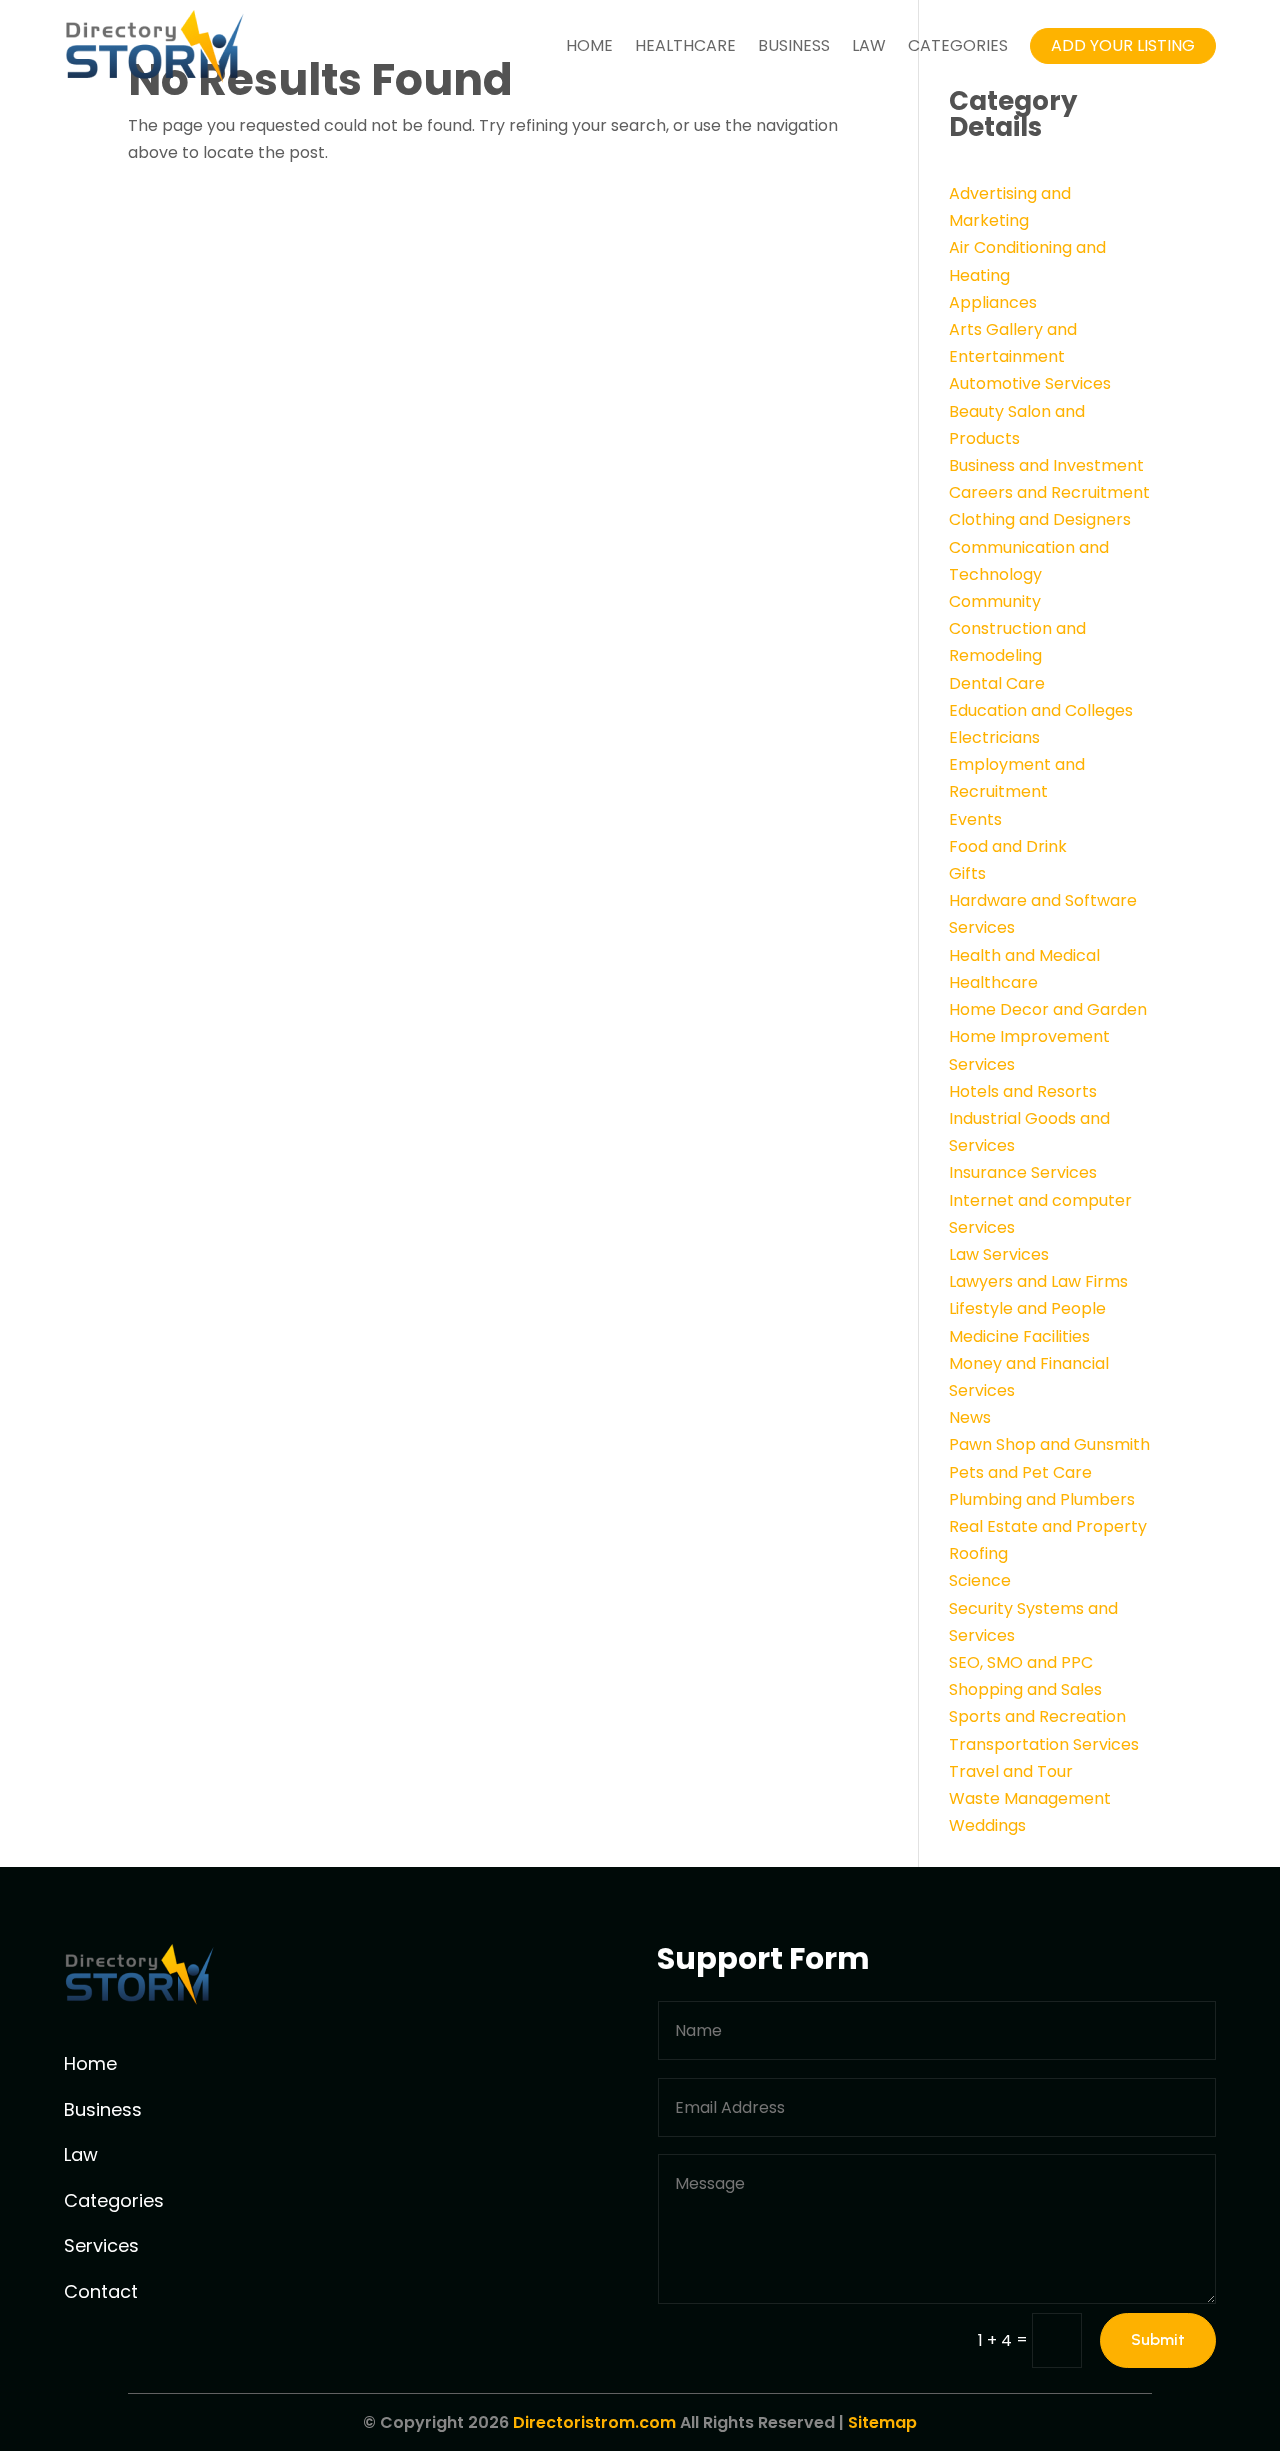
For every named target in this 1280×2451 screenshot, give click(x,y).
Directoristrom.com (594, 2422)
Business (794, 45)
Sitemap (882, 2422)
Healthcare (685, 45)
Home (589, 45)
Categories (958, 45)
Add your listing (1123, 45)
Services (101, 2245)
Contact (101, 2291)
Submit (1158, 2339)
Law (869, 45)
